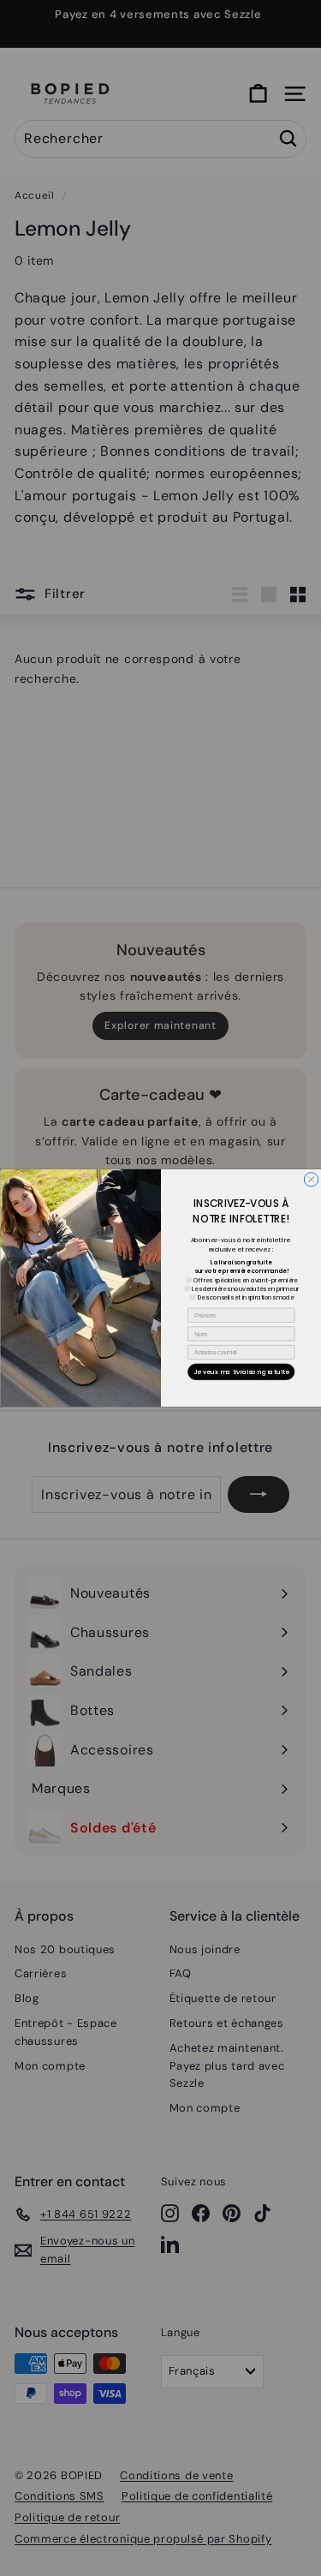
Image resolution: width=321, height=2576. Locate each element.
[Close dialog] (311, 1180)
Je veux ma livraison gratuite (241, 1372)
